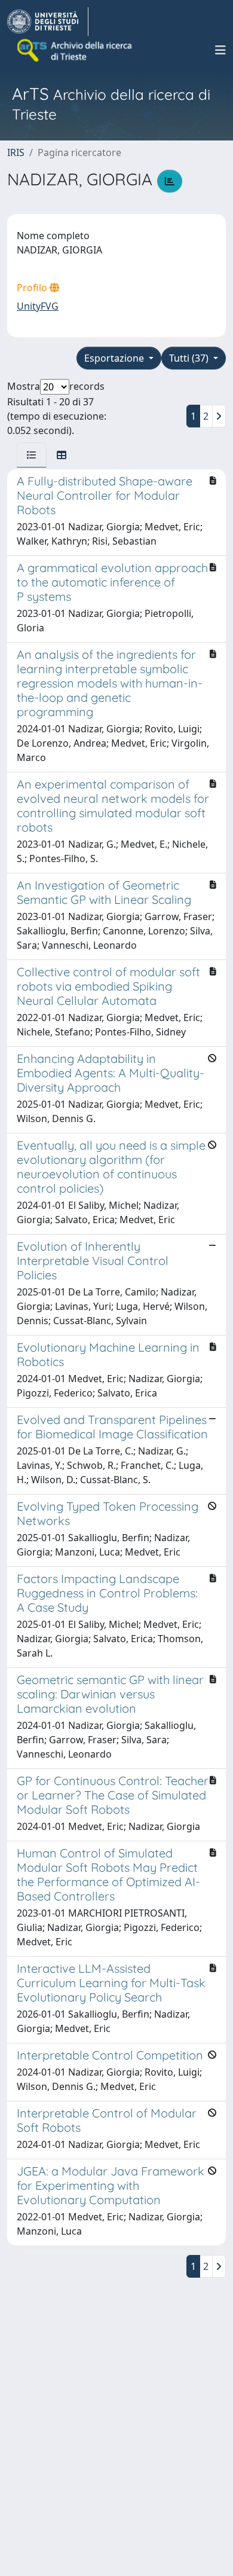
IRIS (16, 152)
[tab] (32, 455)
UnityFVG (38, 306)
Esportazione (115, 358)
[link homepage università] (75, 50)
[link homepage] (48, 22)
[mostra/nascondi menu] (220, 50)
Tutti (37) (190, 358)
